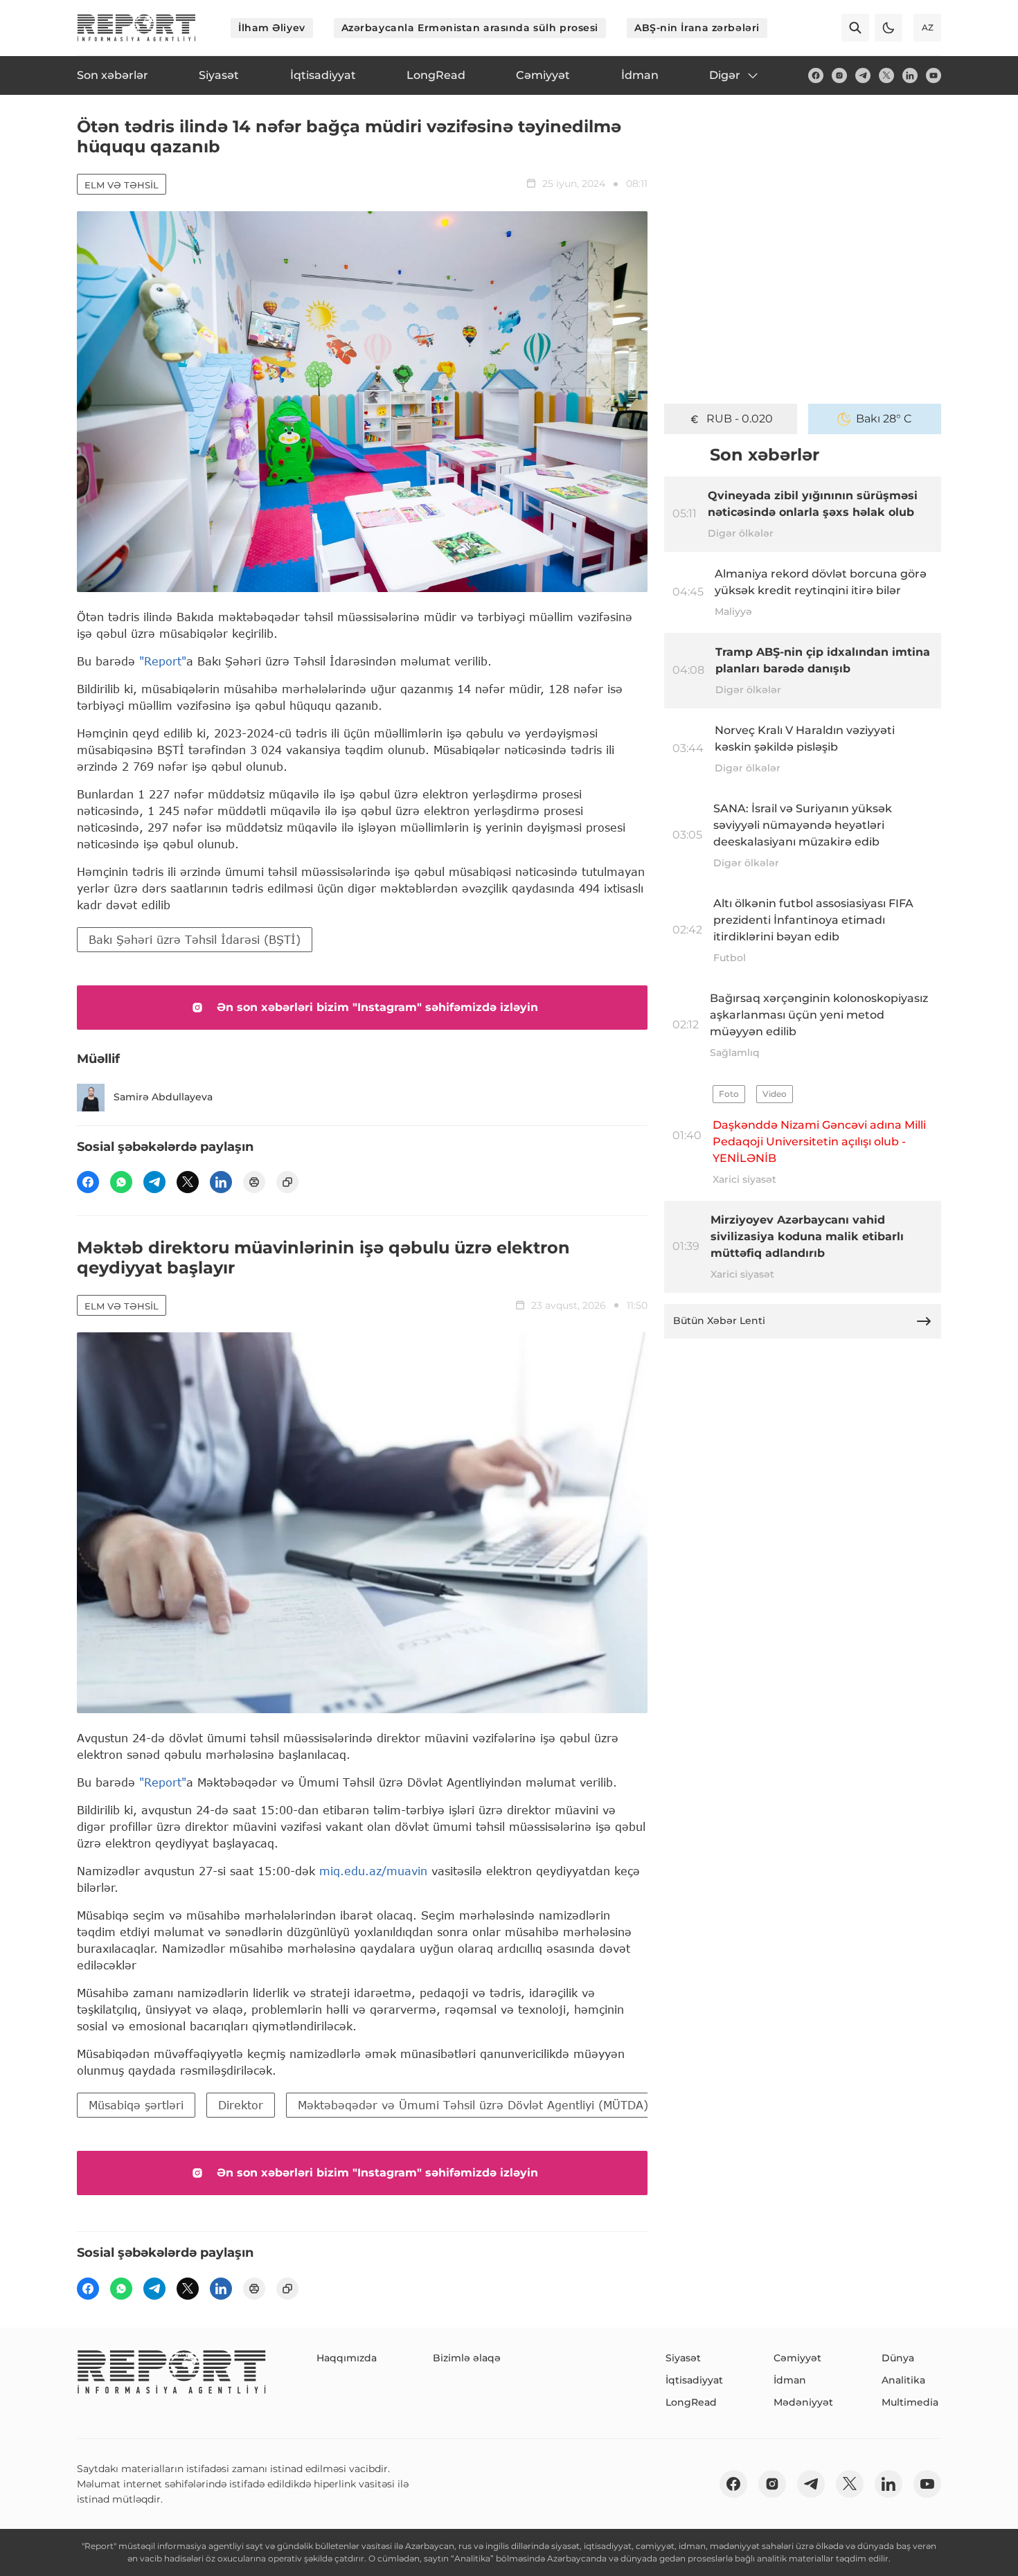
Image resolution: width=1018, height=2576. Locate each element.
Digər (725, 75)
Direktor (241, 2105)
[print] (254, 1182)
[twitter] (886, 75)
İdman (790, 2380)
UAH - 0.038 (740, 419)
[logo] (136, 28)
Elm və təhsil (122, 185)
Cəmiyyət (797, 2358)
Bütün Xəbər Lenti (719, 1321)
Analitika (903, 2380)
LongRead (691, 2402)
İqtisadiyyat (694, 2380)
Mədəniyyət (803, 2402)
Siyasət (683, 2358)
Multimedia (910, 2402)
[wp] (121, 1182)
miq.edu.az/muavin (373, 1871)
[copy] (287, 1182)
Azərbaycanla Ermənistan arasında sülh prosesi (470, 28)
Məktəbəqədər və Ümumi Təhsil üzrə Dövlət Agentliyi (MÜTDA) (473, 2105)
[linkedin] (910, 75)
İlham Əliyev (272, 28)
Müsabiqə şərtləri (136, 2105)
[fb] (816, 75)
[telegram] (863, 75)
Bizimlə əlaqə (467, 2358)
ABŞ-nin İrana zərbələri (697, 28)
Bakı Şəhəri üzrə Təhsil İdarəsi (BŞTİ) (195, 939)
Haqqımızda (347, 2358)
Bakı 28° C (884, 419)
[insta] (839, 75)
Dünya (898, 2358)
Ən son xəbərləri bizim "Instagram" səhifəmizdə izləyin (377, 1007)
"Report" (163, 661)
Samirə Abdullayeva (163, 1097)
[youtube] (934, 75)
